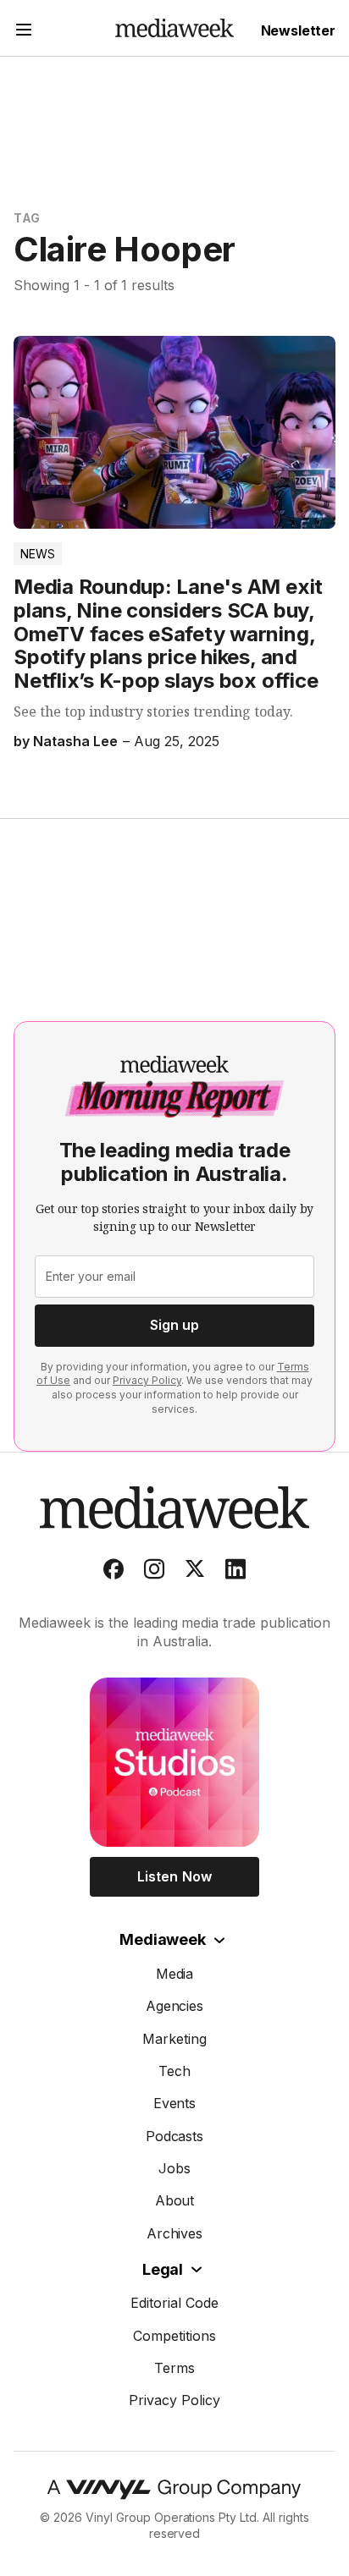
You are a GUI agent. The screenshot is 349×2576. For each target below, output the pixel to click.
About (175, 2200)
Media (175, 1974)
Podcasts (175, 2136)
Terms (174, 2368)
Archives (175, 2233)
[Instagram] (154, 1573)
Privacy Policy (147, 1380)
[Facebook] (114, 1573)
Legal (163, 2269)
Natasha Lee (75, 741)
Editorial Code (174, 2303)
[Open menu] (24, 32)
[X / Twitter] (195, 1573)
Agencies (175, 2006)
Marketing (174, 2039)
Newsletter (298, 30)
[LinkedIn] (235, 1573)
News (38, 554)
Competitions (174, 2336)
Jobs (174, 2168)
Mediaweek (162, 1939)
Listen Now (174, 1876)
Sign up (174, 1325)
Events (175, 2103)
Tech (174, 2071)
